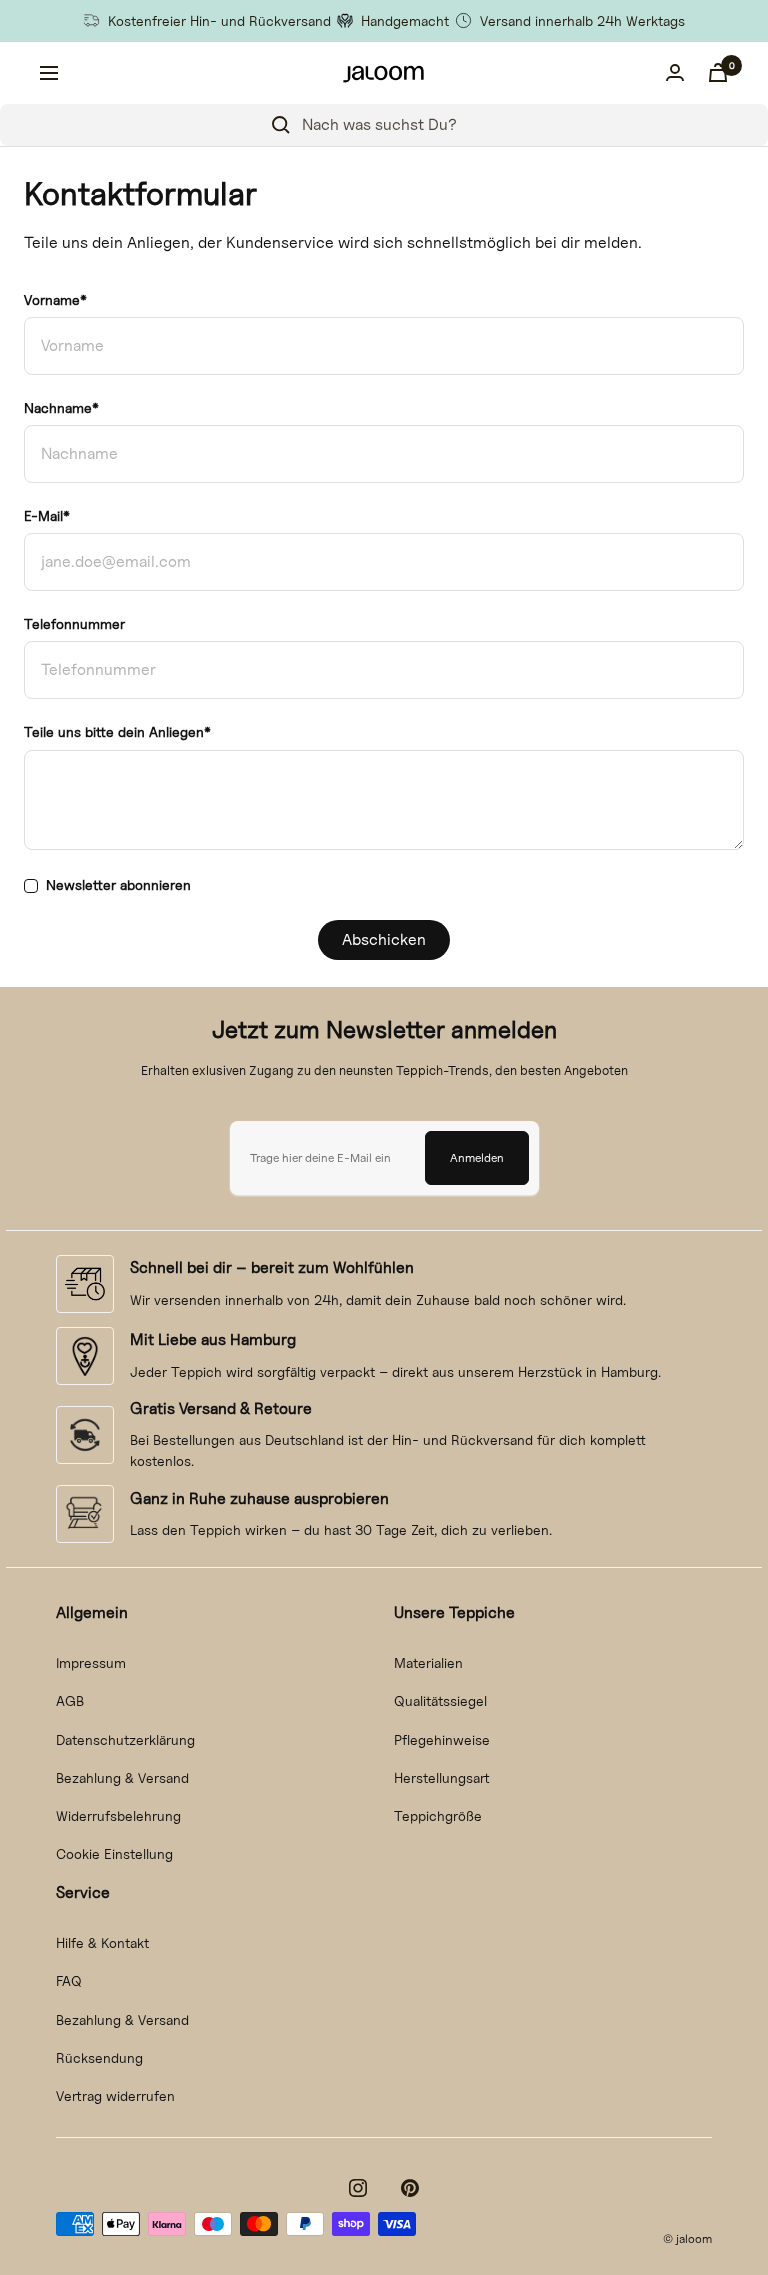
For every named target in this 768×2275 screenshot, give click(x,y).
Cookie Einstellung (114, 1853)
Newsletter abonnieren (118, 884)
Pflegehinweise (442, 1739)
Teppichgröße (438, 1815)
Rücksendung (99, 2057)
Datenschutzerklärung (125, 1739)
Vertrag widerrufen (115, 2095)
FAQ (69, 1980)
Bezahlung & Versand (122, 1777)
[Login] (675, 72)
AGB (70, 1700)
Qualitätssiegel (440, 1700)
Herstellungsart (442, 1777)
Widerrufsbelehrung (118, 1815)
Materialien (428, 1662)
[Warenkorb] (718, 72)
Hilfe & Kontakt (102, 1942)
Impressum (91, 1662)
